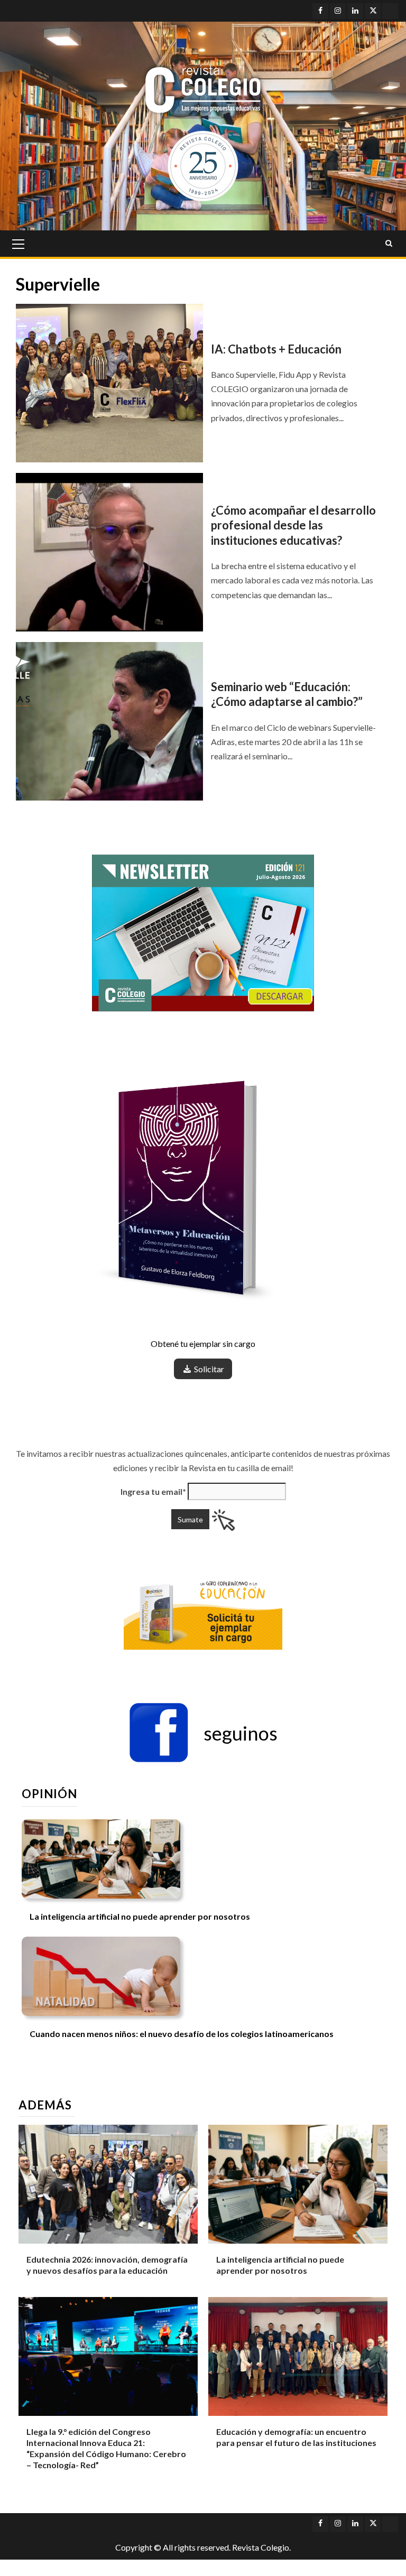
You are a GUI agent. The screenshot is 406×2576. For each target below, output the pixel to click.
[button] (203, 1733)
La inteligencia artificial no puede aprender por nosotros (140, 1916)
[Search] (389, 244)
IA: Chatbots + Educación (277, 349)
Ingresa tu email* (153, 1491)
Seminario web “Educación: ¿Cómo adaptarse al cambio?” (287, 694)
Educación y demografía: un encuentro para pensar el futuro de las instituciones (296, 2437)
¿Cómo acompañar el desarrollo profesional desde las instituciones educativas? (293, 525)
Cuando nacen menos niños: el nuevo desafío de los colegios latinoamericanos (182, 2034)
